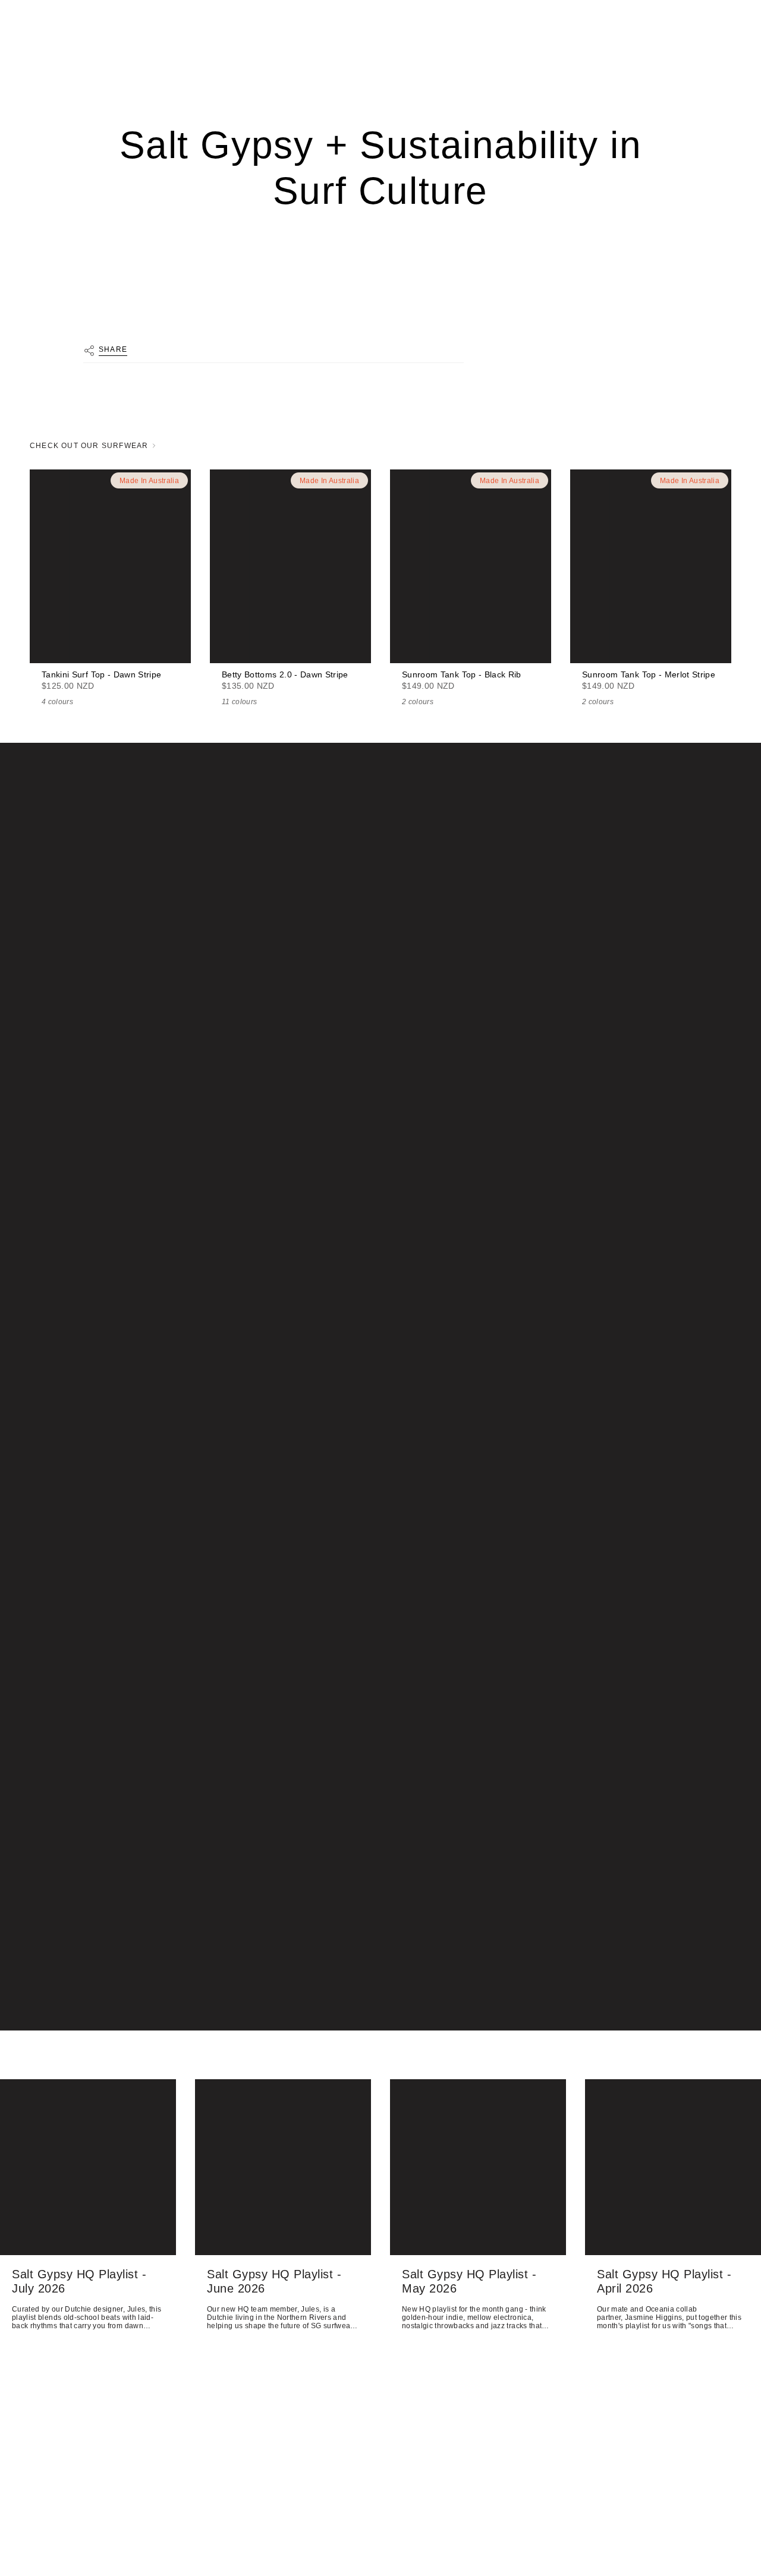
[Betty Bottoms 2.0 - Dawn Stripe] (290, 566)
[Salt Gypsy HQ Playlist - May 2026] (478, 2167)
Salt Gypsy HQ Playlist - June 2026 (274, 2281)
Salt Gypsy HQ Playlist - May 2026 (469, 2281)
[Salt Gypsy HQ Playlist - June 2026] (283, 2167)
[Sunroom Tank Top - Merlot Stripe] (651, 566)
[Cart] (724, 69)
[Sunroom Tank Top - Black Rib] (471, 566)
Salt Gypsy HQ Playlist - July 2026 (79, 2281)
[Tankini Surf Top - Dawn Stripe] (110, 566)
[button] (41, 69)
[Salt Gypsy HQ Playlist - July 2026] (88, 2167)
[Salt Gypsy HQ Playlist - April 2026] (673, 2167)
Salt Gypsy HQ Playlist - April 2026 (664, 2281)
